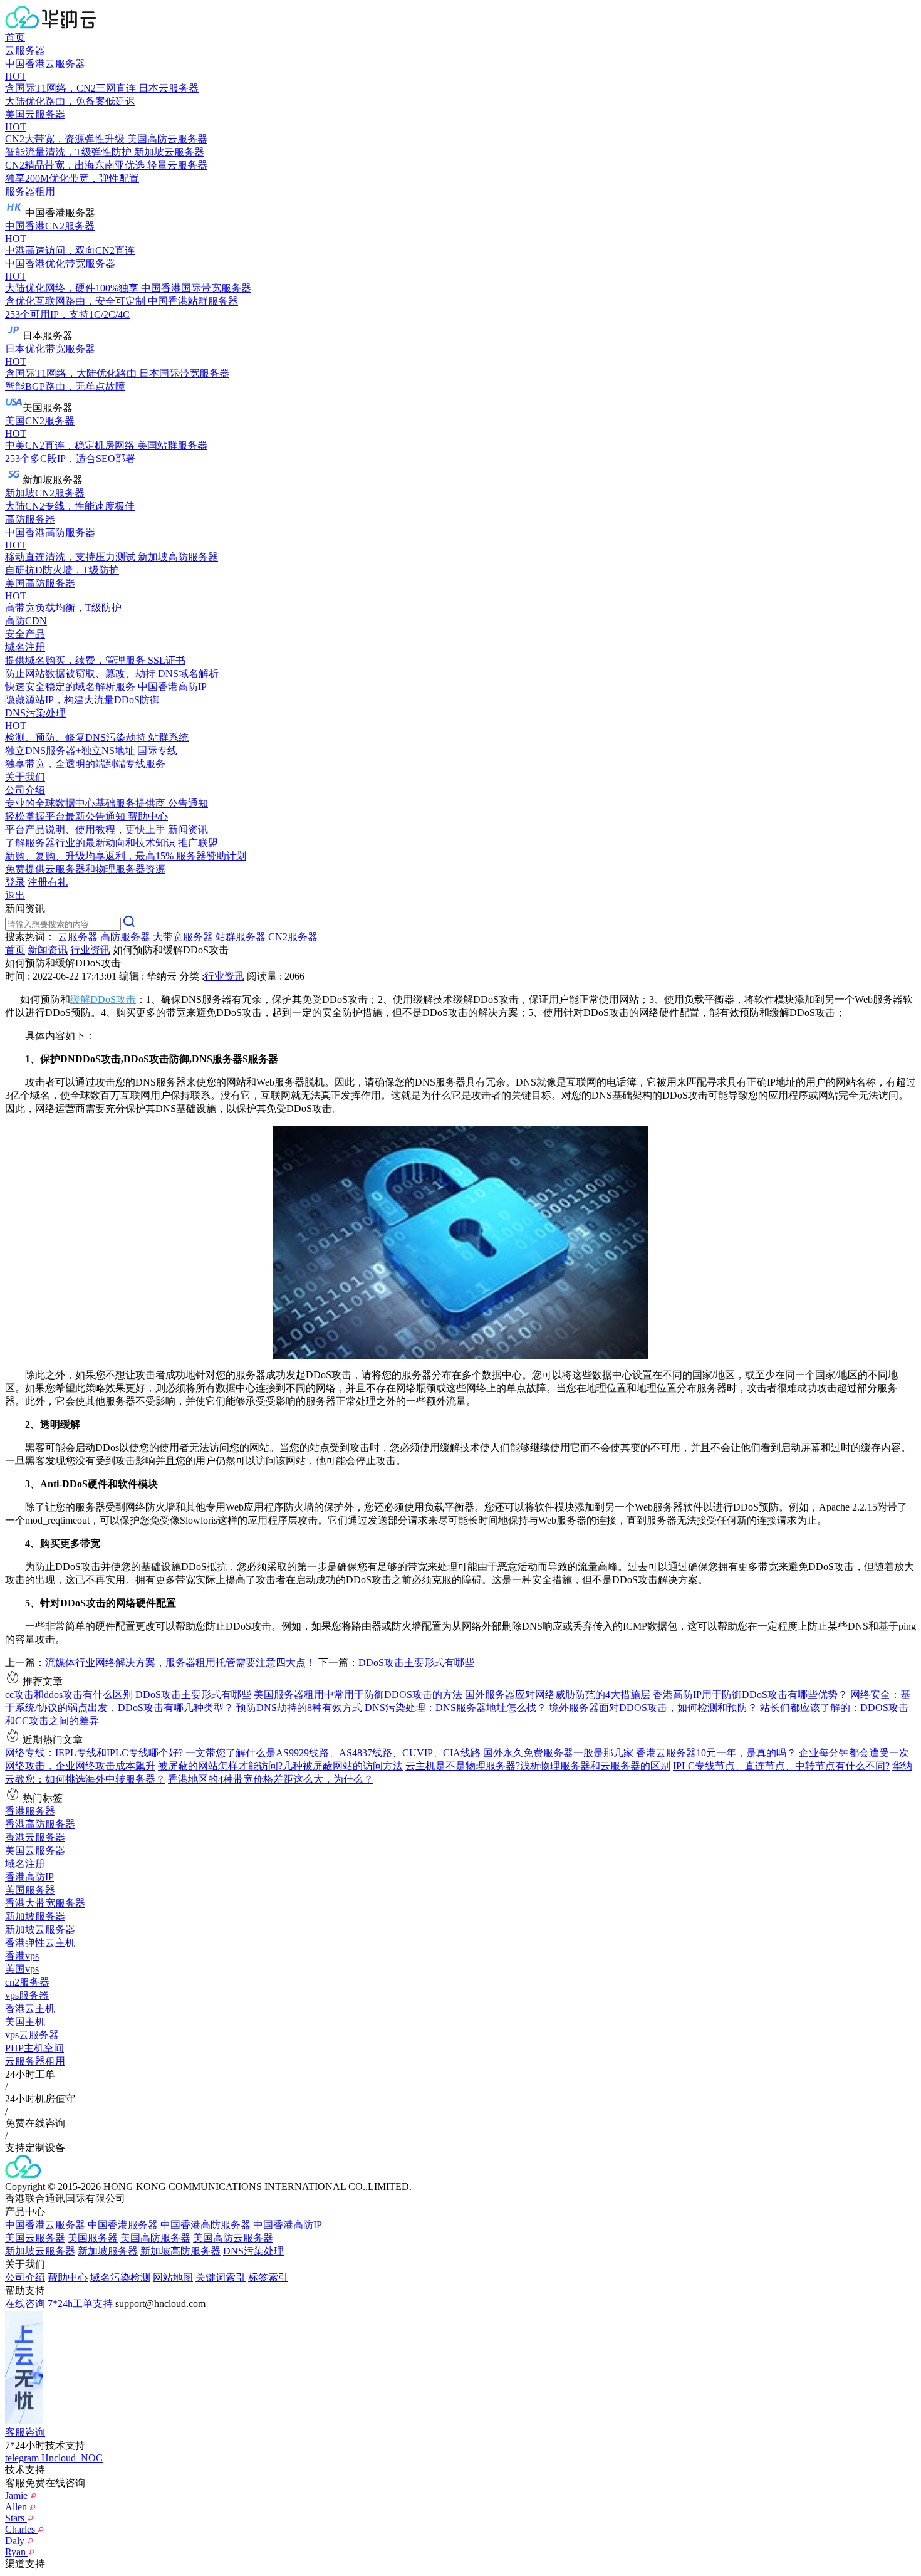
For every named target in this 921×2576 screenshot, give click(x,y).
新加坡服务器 (35, 1916)
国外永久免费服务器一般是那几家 (558, 1753)
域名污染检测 (120, 2277)
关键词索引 (221, 2277)
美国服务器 (30, 1890)
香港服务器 (30, 1811)
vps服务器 (27, 1995)
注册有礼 (48, 882)
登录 (15, 882)
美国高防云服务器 (233, 2238)
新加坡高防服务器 (180, 2251)
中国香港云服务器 (45, 2225)
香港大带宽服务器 (45, 1903)
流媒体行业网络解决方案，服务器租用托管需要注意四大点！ (180, 1662)
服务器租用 (30, 191)
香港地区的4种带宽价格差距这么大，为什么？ (271, 1779)
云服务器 (25, 50)
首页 (15, 37)
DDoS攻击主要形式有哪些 (416, 1662)
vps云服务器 (32, 2035)
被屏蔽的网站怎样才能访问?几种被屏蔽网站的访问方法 (280, 1766)
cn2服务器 (27, 1982)
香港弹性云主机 (40, 1943)
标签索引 (268, 2277)
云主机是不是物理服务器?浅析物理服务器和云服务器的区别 (538, 1766)
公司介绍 (25, 2277)
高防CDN (26, 621)
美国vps (22, 1969)
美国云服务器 (35, 1851)
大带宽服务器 (184, 937)
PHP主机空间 (34, 2048)
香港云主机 (30, 2008)
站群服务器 (242, 937)
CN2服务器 (293, 937)
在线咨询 (26, 2304)
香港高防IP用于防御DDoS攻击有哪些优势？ (750, 1694)
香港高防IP (29, 1877)
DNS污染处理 (253, 2251)
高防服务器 (30, 519)
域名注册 (25, 1864)
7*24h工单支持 (81, 2304)
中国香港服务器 (123, 2225)
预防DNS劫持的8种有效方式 (299, 1708)
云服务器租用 (35, 2061)
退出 (15, 895)
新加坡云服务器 (40, 1929)
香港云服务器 (35, 1837)
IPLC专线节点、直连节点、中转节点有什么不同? (781, 1766)
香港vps (22, 1956)
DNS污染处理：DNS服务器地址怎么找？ (455, 1708)
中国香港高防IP (288, 2225)
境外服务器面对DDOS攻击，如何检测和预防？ (653, 1708)
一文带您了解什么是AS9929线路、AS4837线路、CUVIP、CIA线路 (333, 1753)
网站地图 (173, 2277)
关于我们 (25, 777)
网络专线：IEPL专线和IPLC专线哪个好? (94, 1753)
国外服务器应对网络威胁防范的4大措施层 (558, 1694)
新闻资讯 (48, 950)
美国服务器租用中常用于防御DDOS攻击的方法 (358, 1694)
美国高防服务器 (155, 2238)
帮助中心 (68, 2277)
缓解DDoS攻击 (103, 999)
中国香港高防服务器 (206, 2225)
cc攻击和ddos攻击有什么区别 (69, 1694)
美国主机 (25, 2022)
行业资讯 (90, 950)
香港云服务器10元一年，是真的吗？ (716, 1753)
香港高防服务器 (40, 1824)
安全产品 (25, 634)
